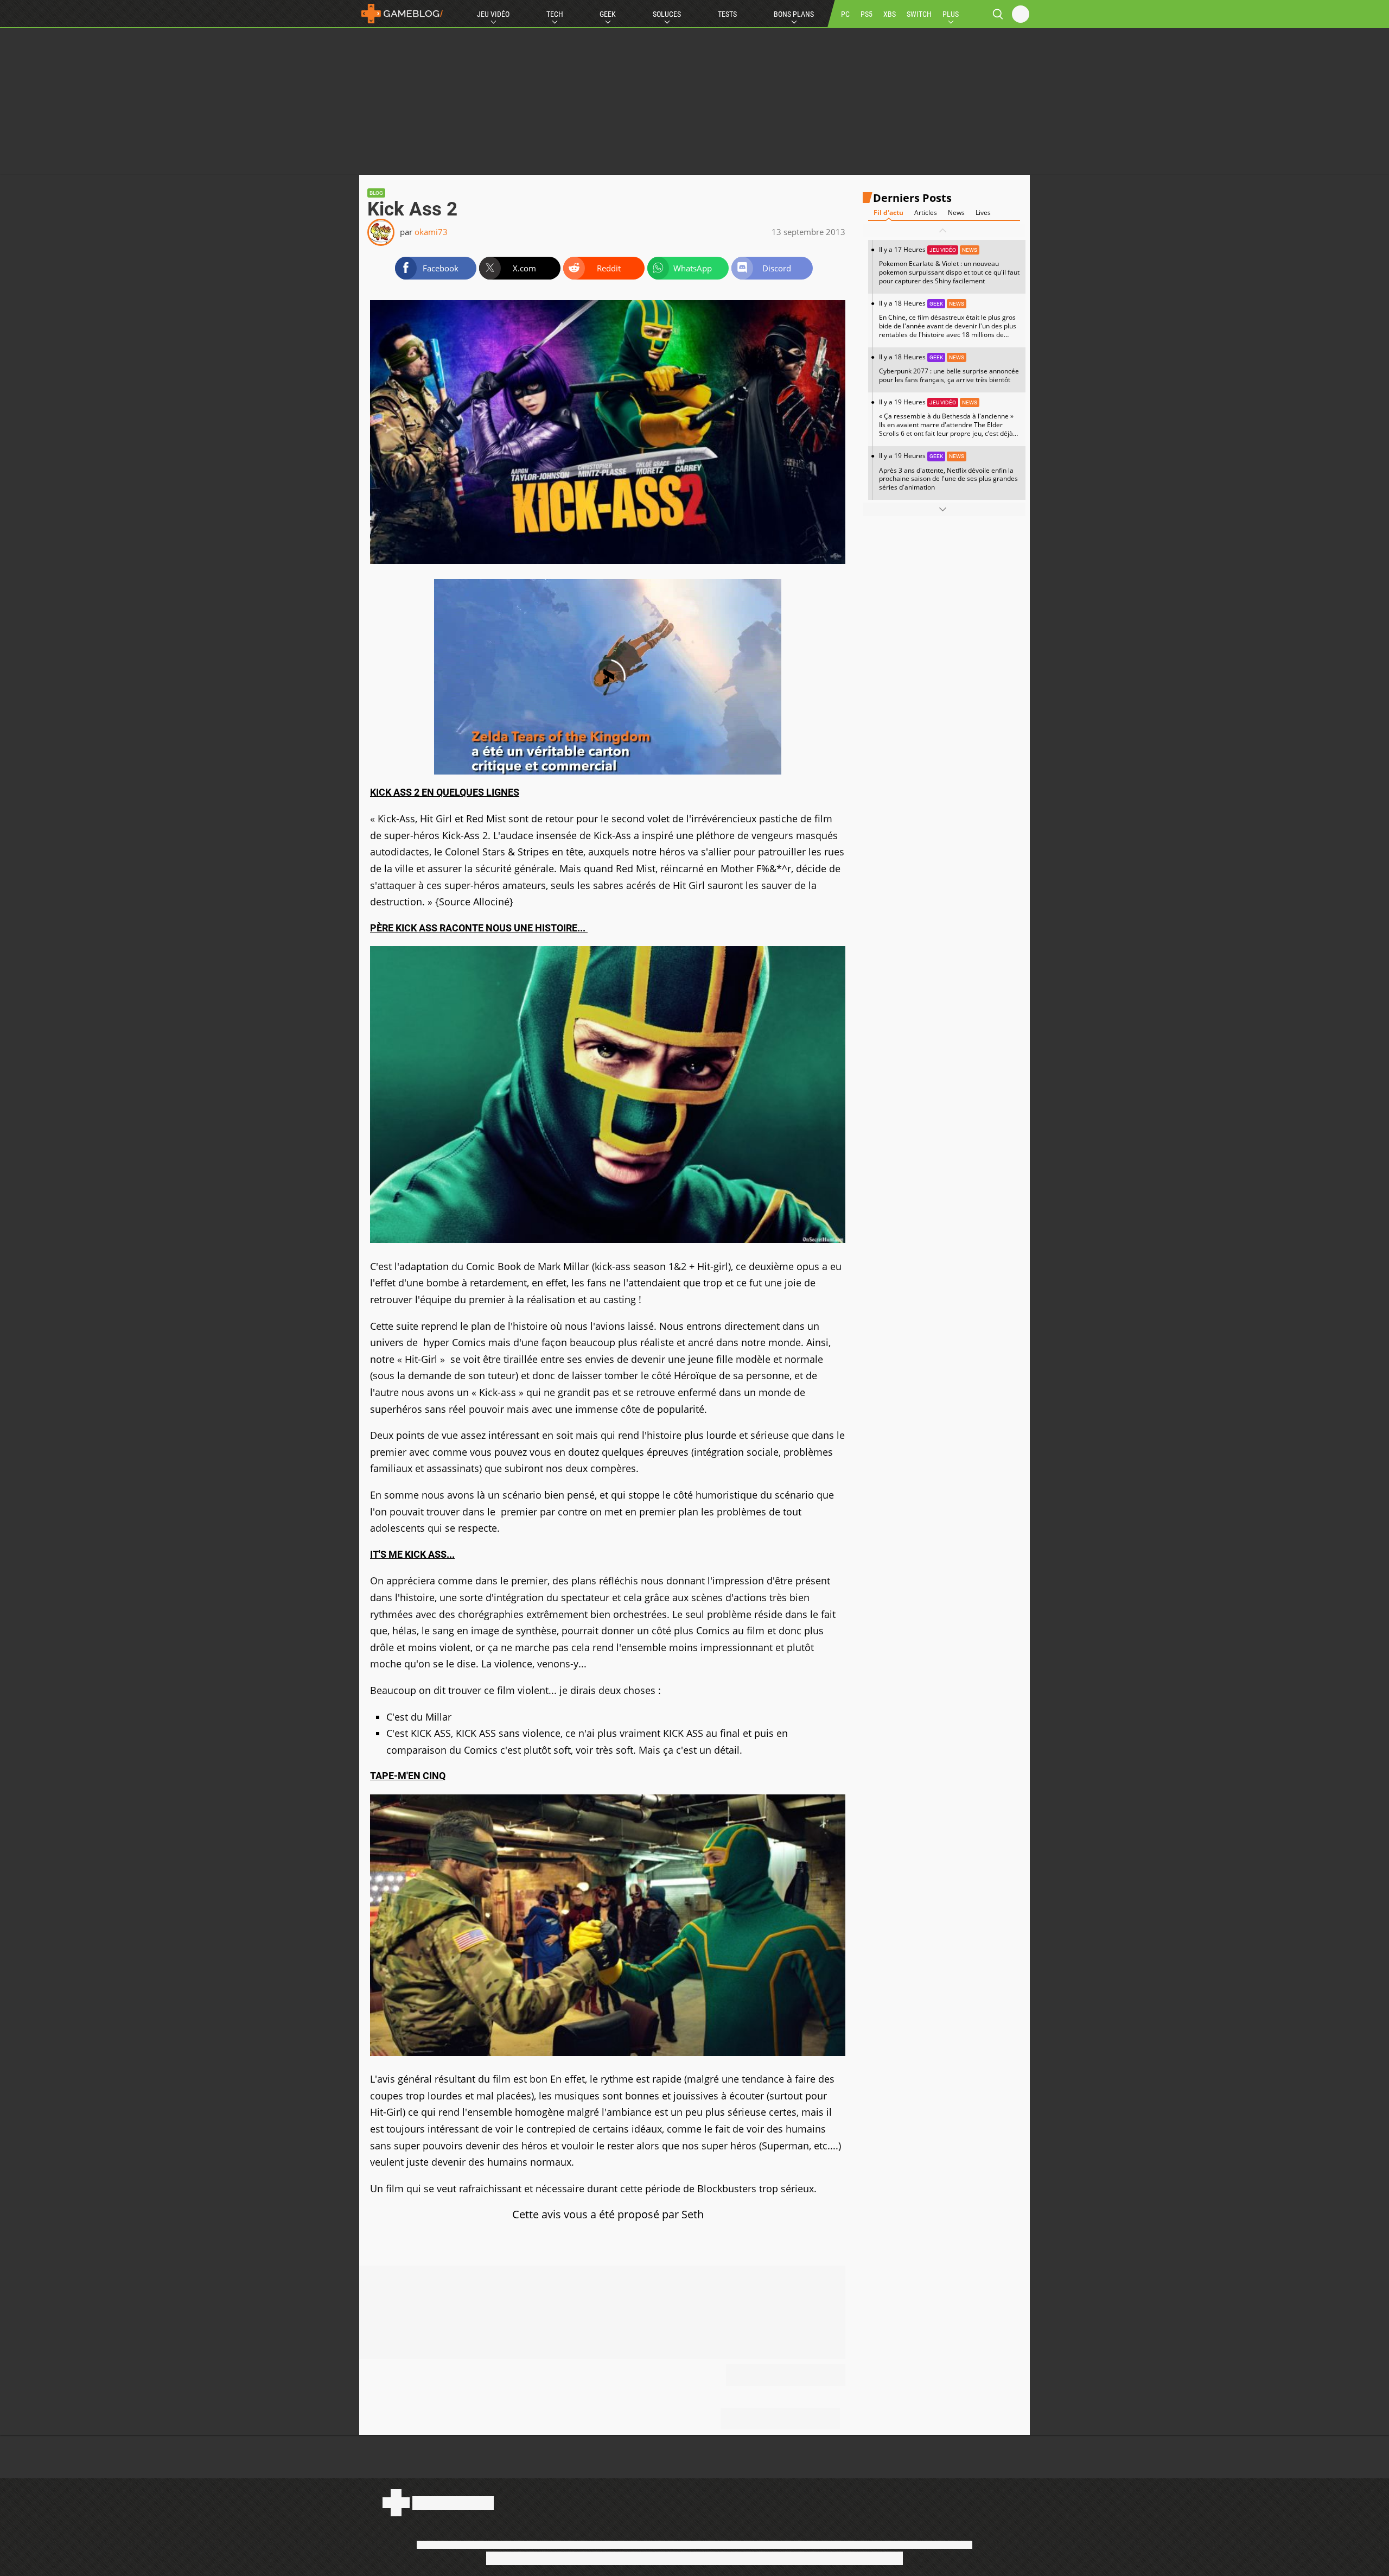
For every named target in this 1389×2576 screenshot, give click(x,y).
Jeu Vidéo (493, 14)
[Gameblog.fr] (402, 14)
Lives (983, 212)
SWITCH (919, 14)
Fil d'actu (888, 212)
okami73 (431, 232)
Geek (608, 14)
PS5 (866, 14)
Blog (376, 193)
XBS (890, 14)
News (956, 212)
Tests (727, 14)
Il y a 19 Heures (946, 422)
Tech (555, 14)
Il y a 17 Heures (949, 265)
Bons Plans (794, 14)
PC (845, 14)
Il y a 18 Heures (948, 323)
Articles (926, 212)
